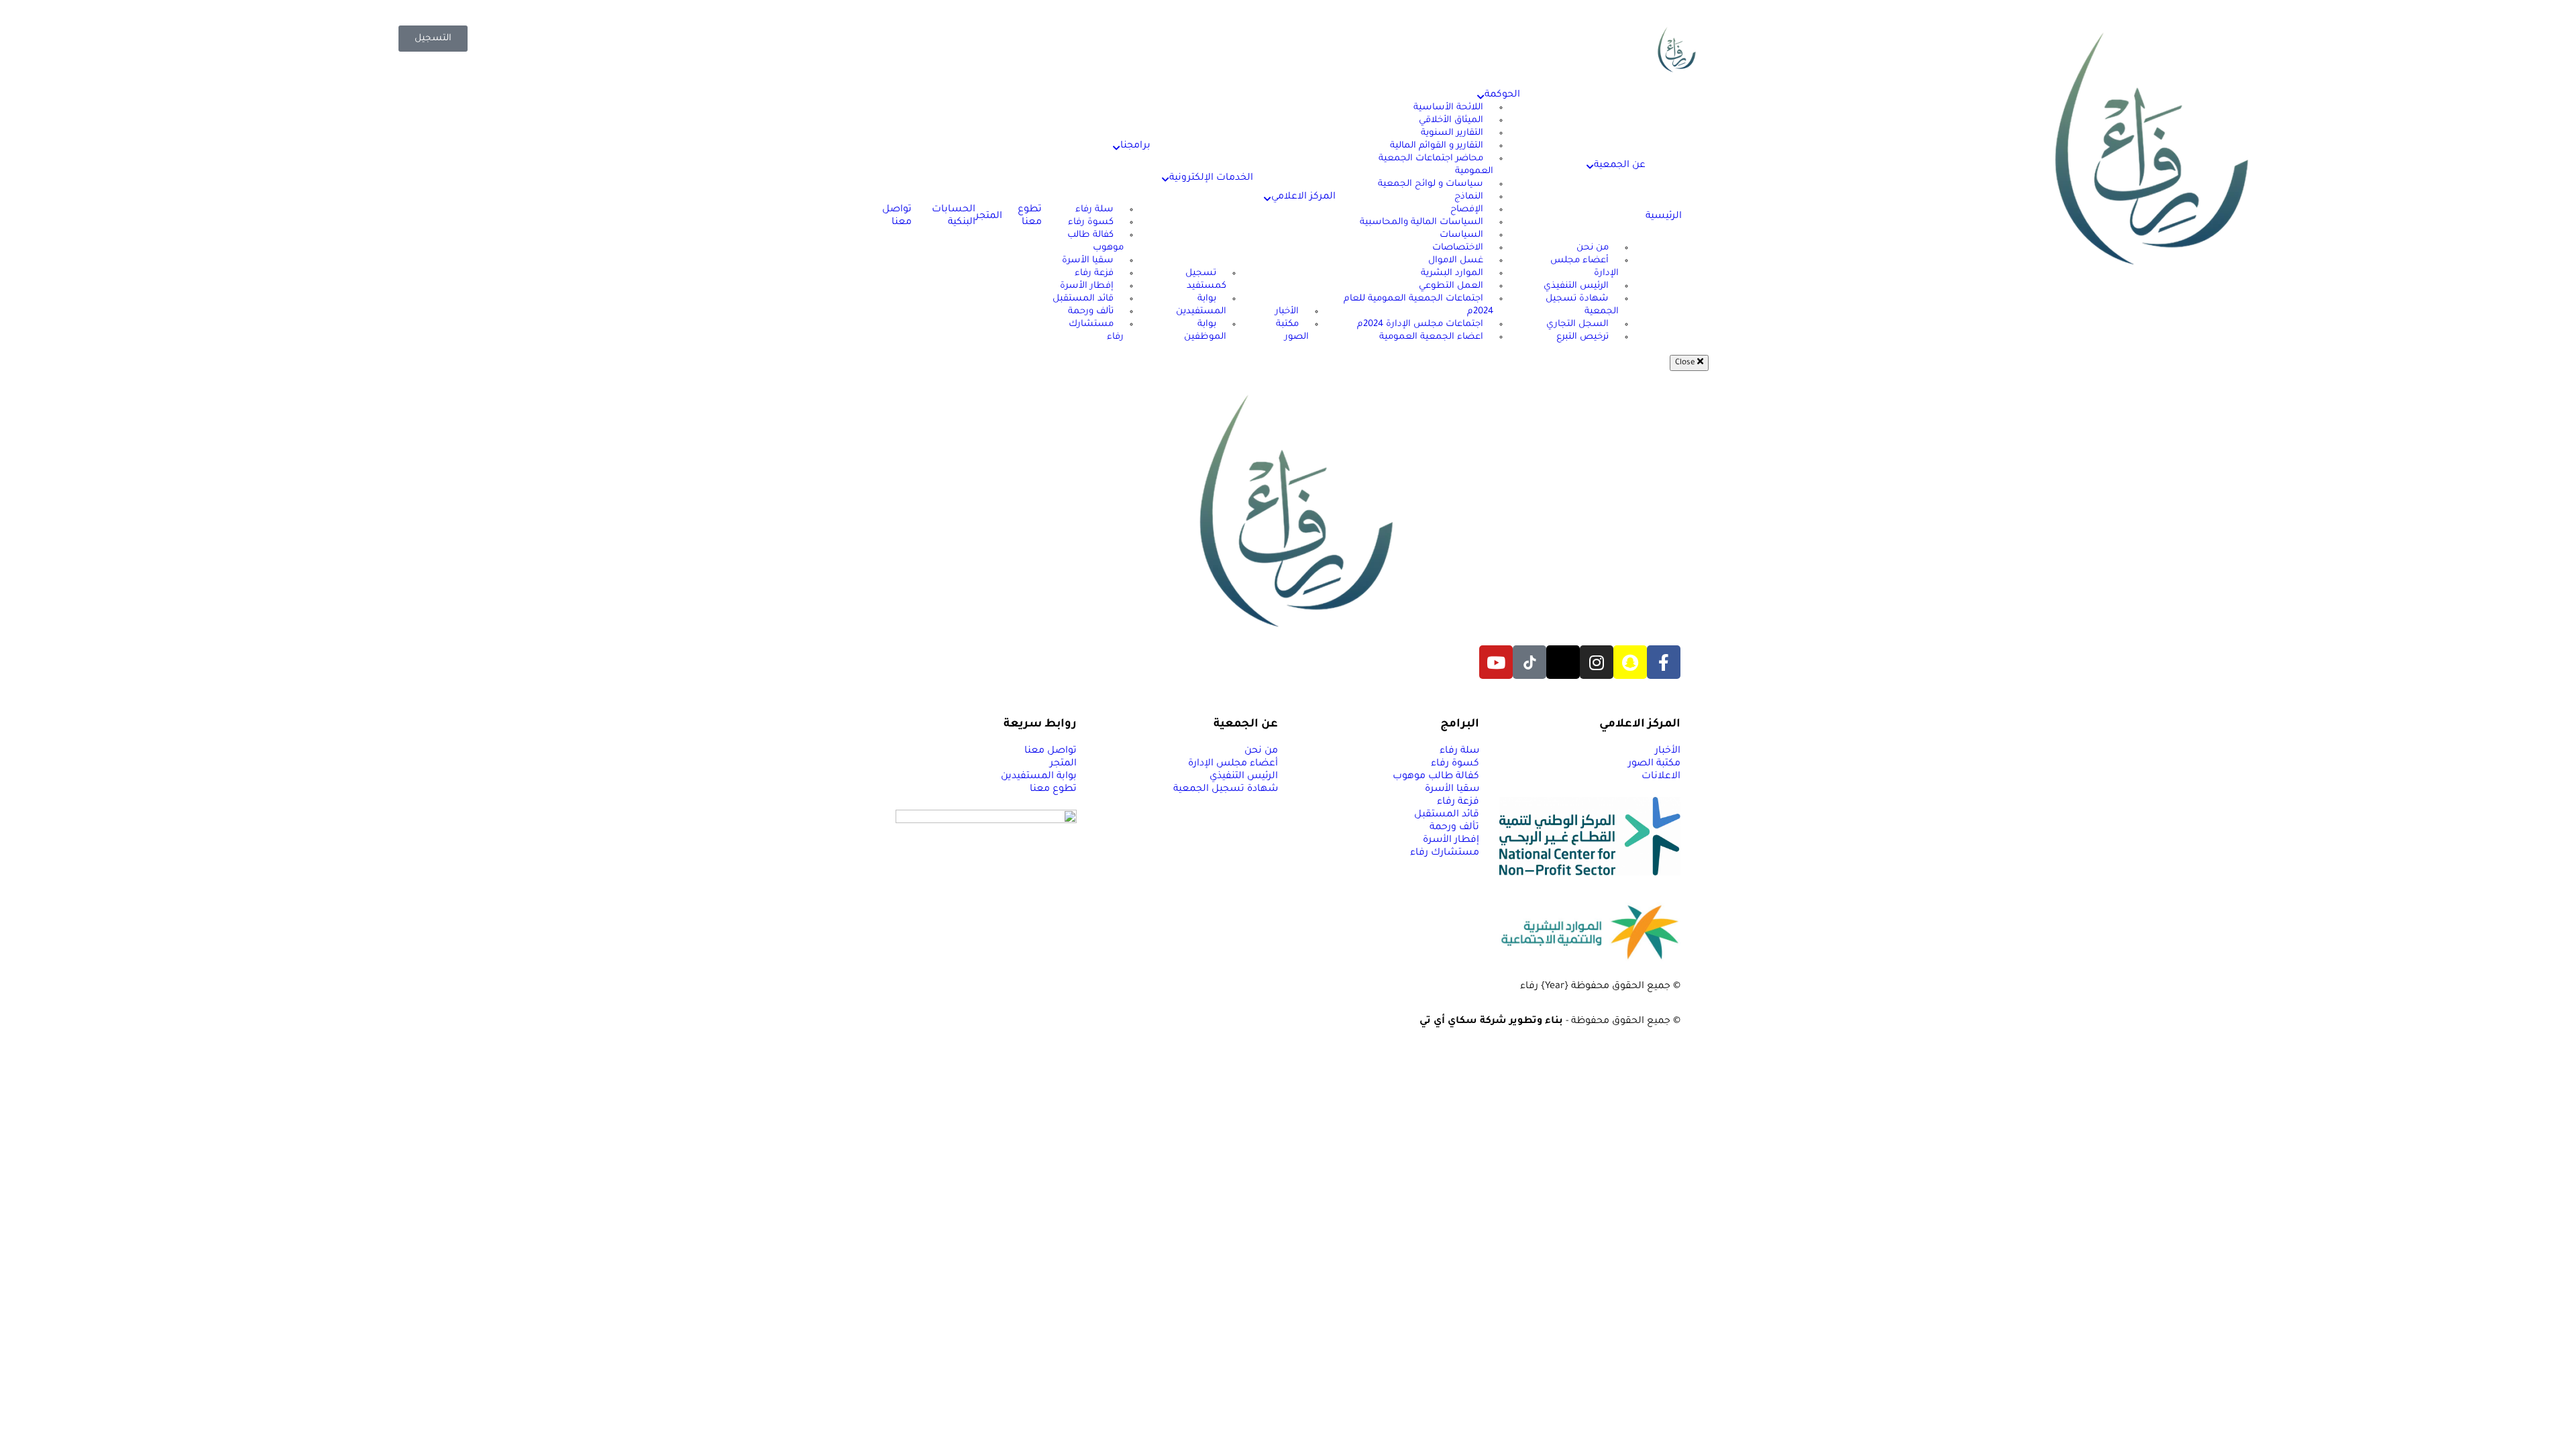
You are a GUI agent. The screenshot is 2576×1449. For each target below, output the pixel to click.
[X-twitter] (1563, 662)
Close (1686, 363)
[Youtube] (1496, 662)
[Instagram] (1597, 662)
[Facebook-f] (1664, 662)
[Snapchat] (1630, 662)
